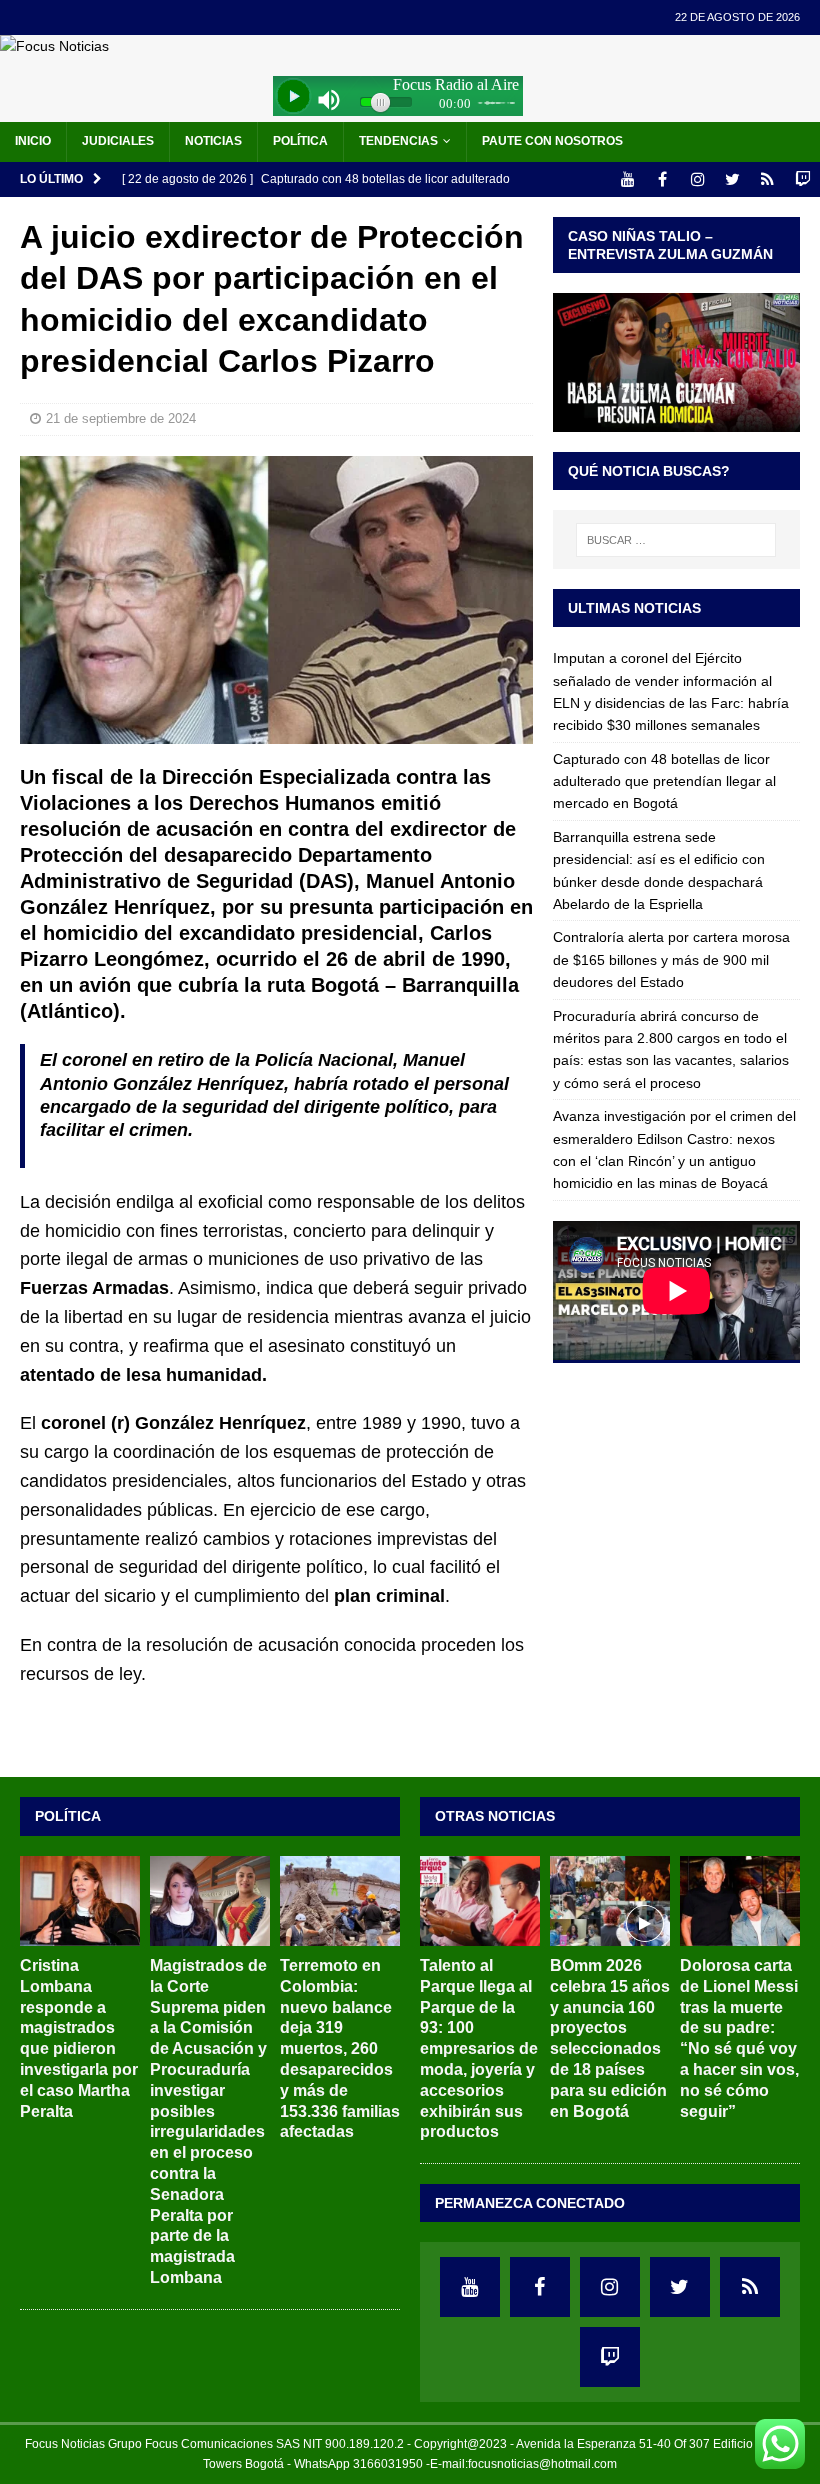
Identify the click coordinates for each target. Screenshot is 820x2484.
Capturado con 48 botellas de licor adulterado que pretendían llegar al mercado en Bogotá (664, 781)
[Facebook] (662, 179)
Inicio (33, 141)
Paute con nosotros (552, 141)
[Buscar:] (676, 540)
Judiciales (118, 141)
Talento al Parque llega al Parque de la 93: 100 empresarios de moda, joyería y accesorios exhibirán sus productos (479, 2048)
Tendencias (398, 141)
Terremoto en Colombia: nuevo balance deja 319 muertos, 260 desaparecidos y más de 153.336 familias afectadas (340, 2048)
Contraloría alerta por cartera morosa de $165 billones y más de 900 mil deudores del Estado (671, 959)
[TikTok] (767, 179)
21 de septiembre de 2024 (121, 418)
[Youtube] (627, 179)
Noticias (213, 141)
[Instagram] (697, 179)
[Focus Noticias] (54, 46)
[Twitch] (802, 179)
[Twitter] (732, 179)
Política (300, 141)
